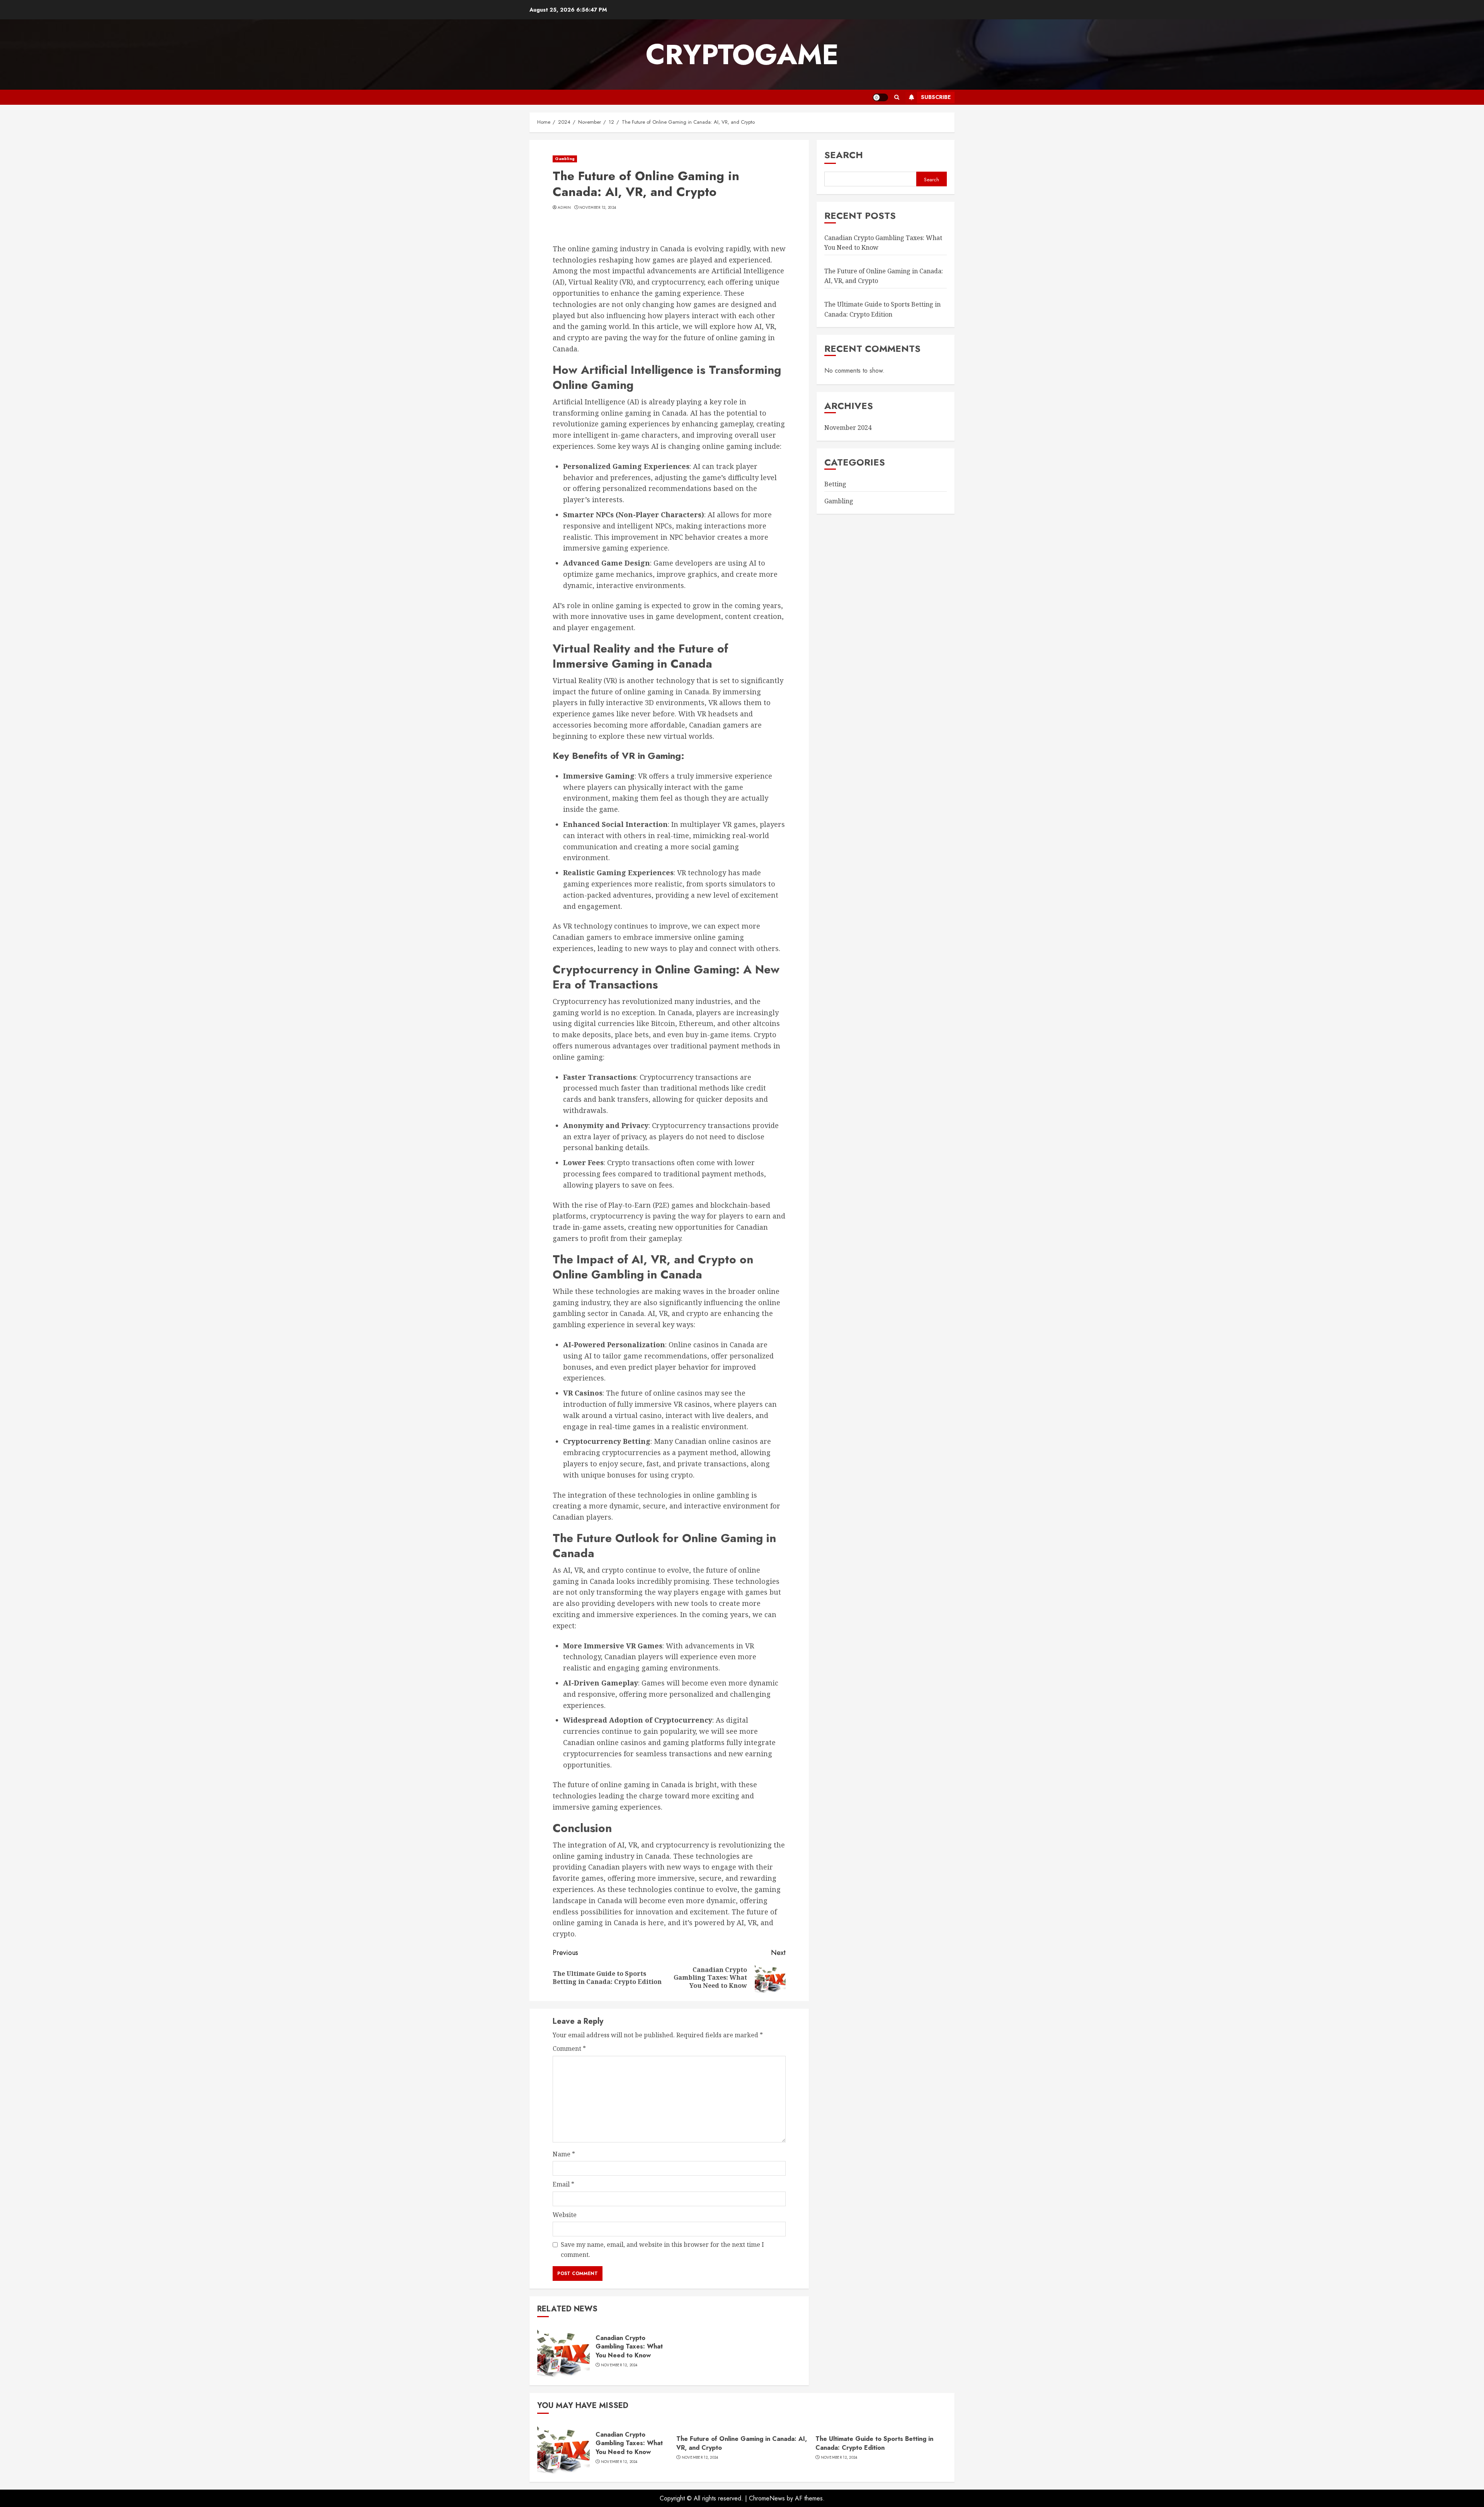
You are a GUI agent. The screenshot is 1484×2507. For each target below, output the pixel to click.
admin (564, 208)
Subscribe (936, 97)
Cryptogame (742, 55)
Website (565, 2215)
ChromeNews (767, 2498)
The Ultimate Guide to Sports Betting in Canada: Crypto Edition (882, 309)
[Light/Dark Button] (880, 97)
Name (564, 2154)
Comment (569, 2049)
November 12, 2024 (598, 208)
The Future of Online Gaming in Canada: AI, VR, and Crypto (742, 2443)
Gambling (565, 159)
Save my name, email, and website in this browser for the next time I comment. (662, 2250)
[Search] (897, 97)
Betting (835, 484)
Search (844, 155)
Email (563, 2184)
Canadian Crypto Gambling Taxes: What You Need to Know (629, 2347)
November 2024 (848, 428)
